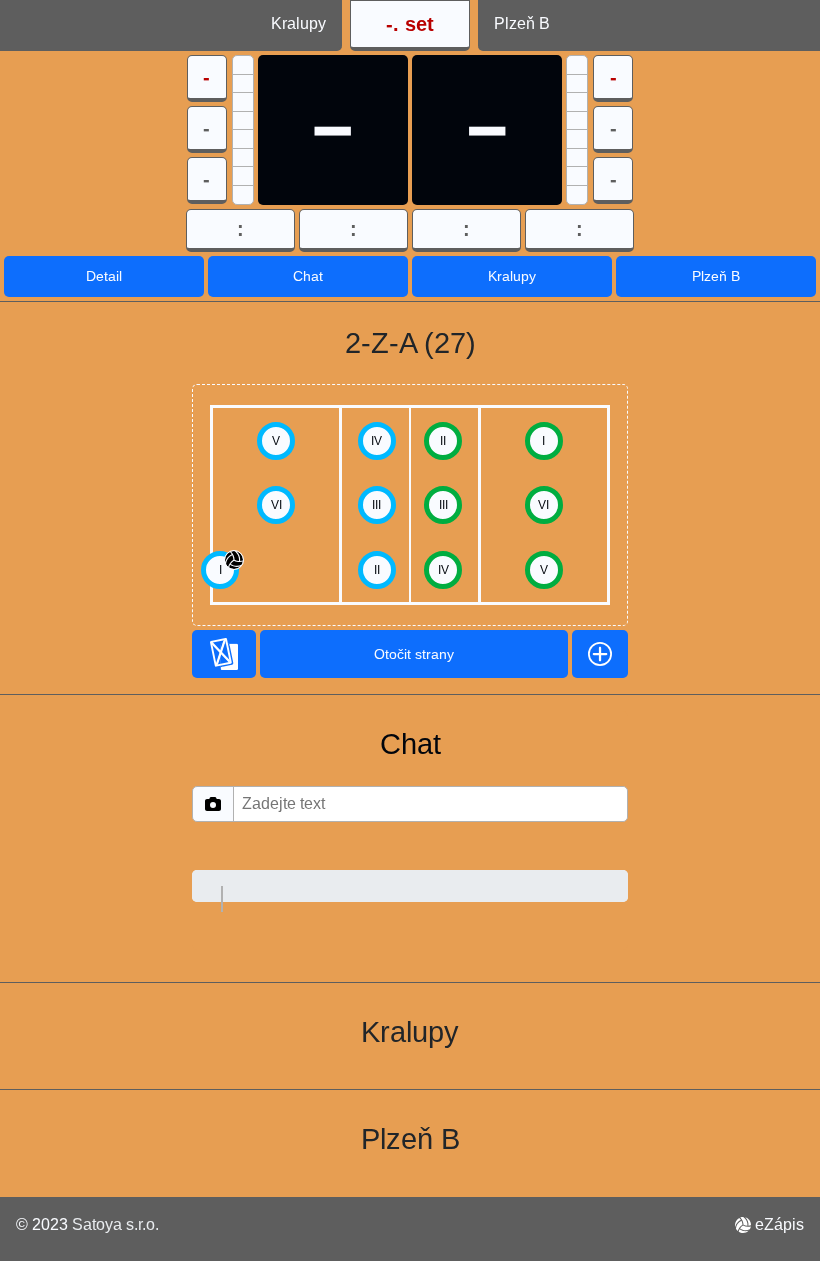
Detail (104, 276)
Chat (308, 276)
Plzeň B (716, 276)
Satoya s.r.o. (115, 1224)
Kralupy (512, 276)
